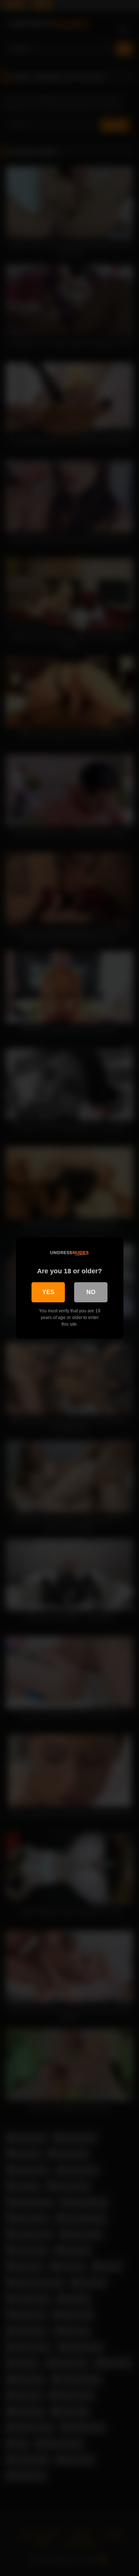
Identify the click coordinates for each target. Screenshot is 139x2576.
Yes (48, 1292)
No (91, 1292)
